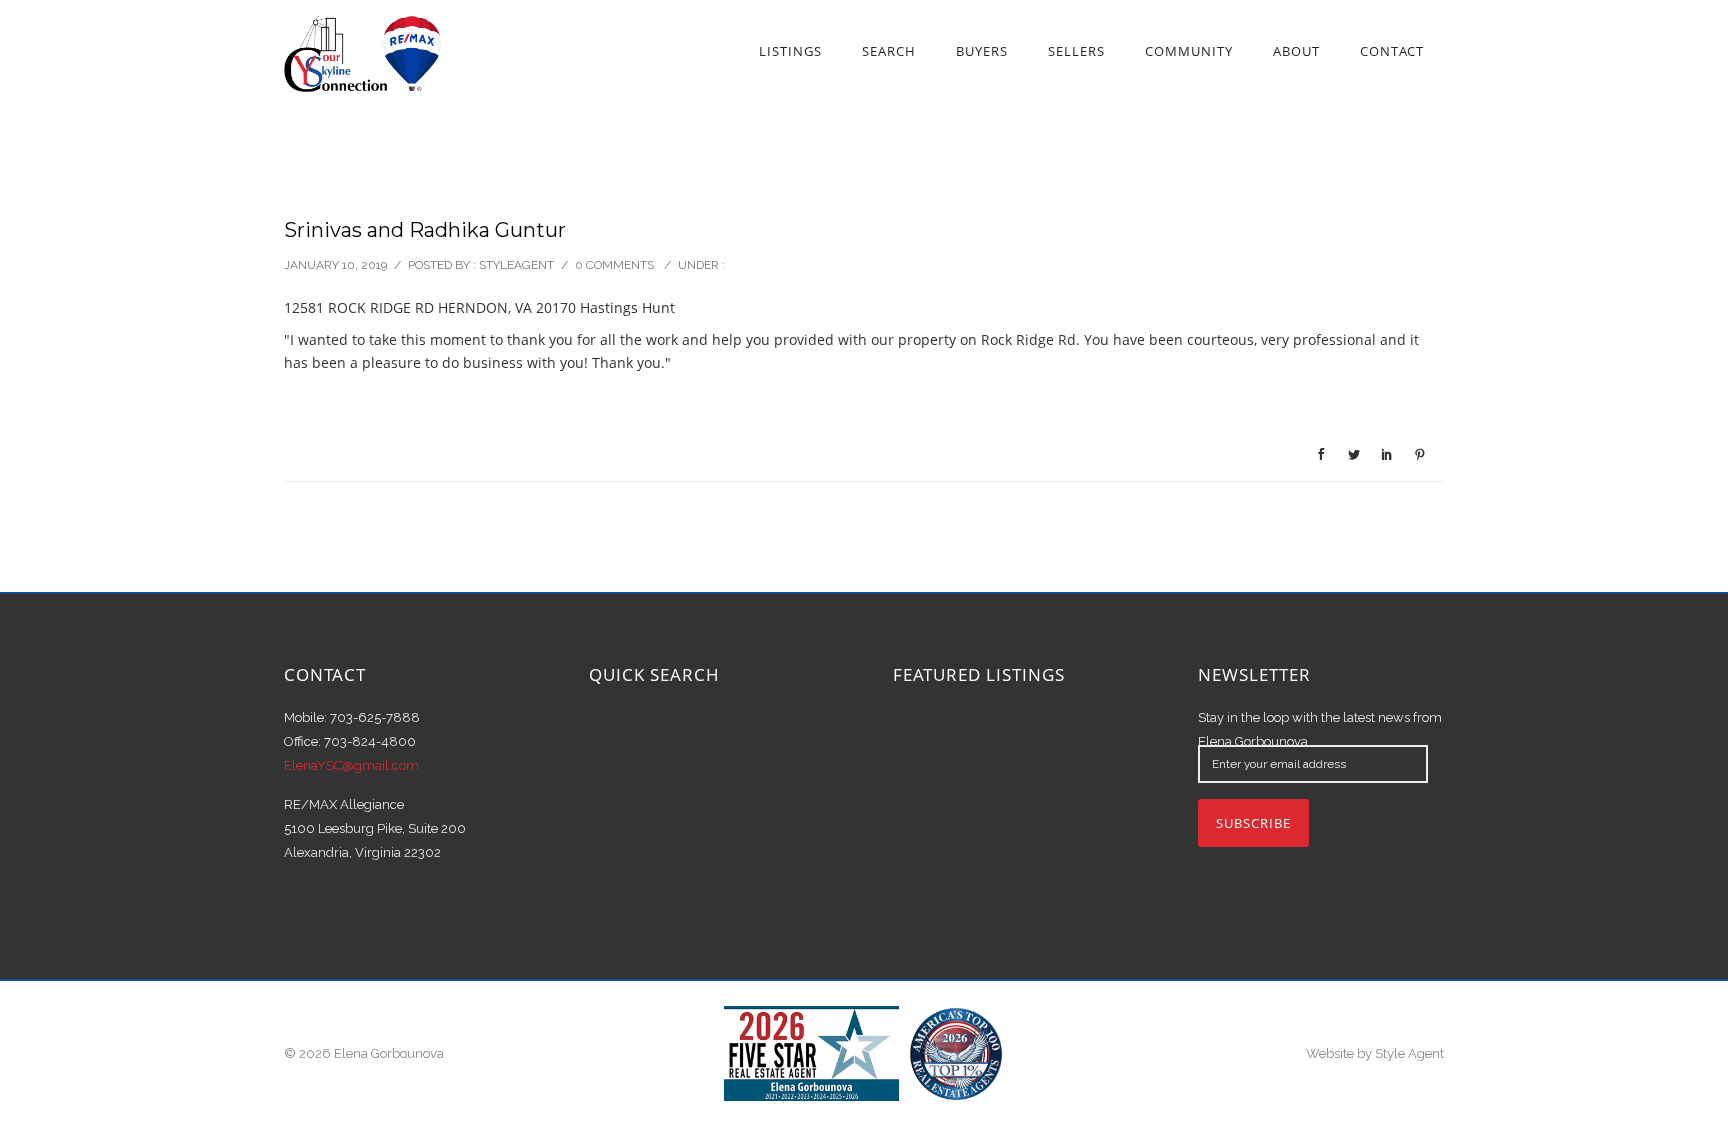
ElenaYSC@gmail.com (351, 765)
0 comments (614, 265)
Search (889, 51)
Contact (1392, 51)
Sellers (1076, 51)
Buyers (982, 51)
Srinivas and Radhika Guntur (425, 230)
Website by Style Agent (1375, 1053)
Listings (790, 51)
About (1296, 51)
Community (1189, 51)
